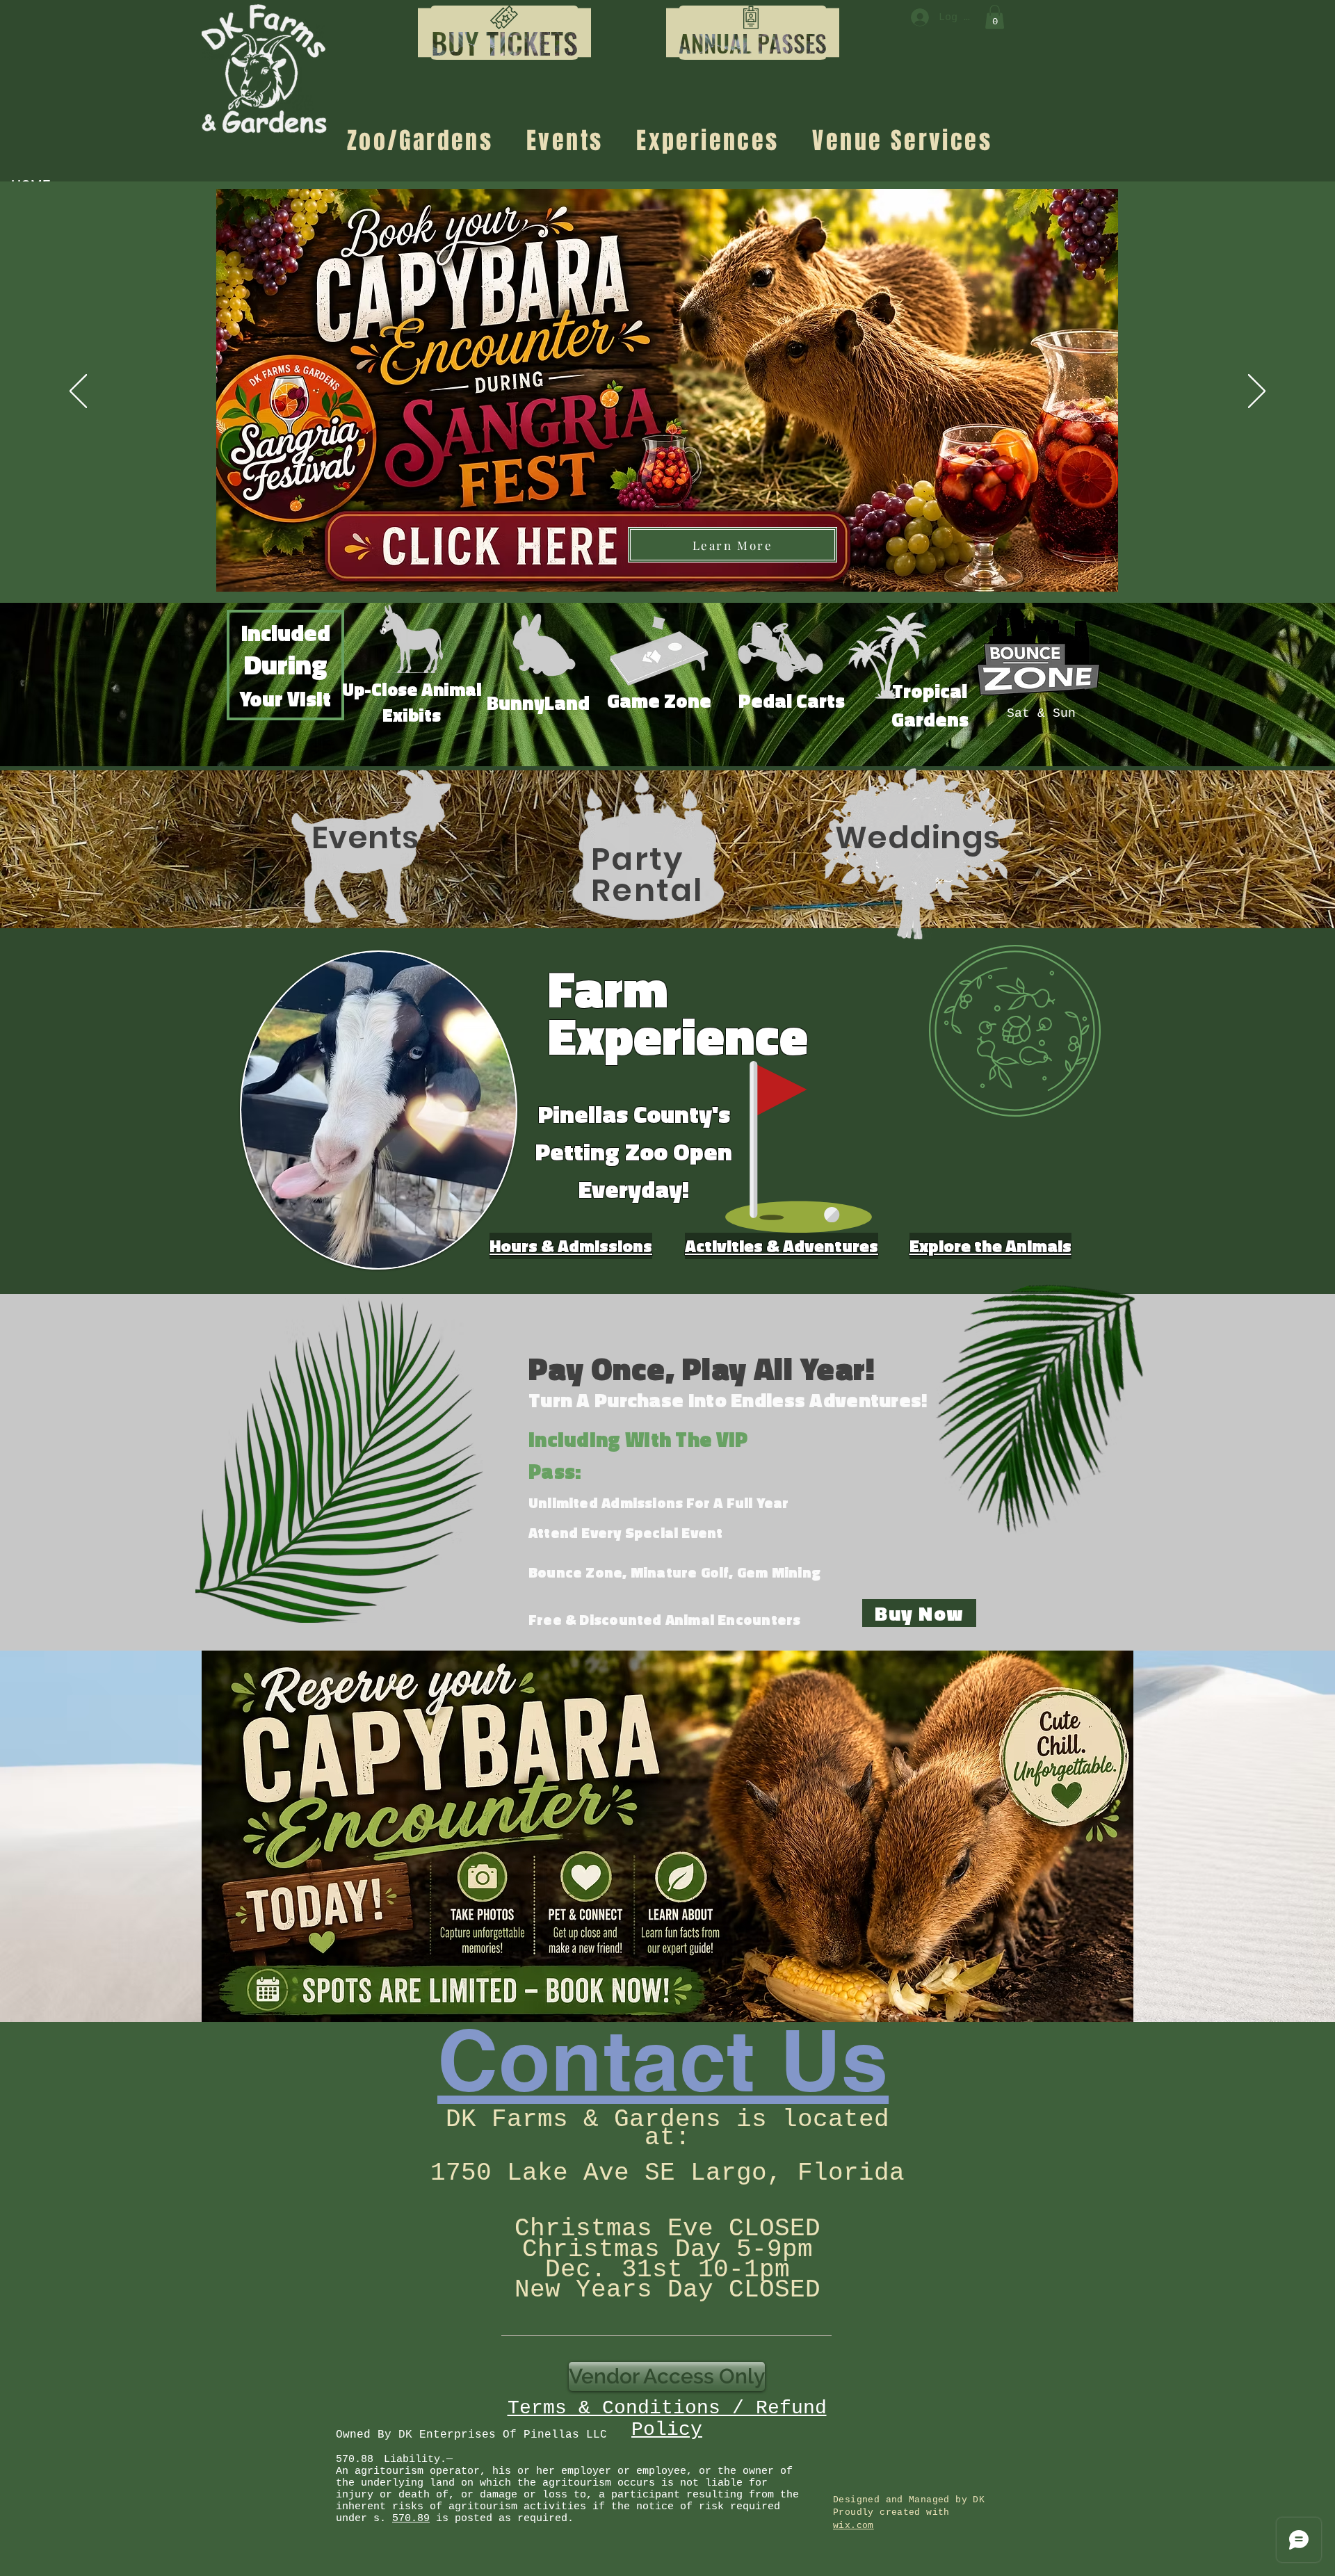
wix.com (853, 2526)
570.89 (411, 2519)
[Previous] (78, 392)
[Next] (1257, 392)
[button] (504, 43)
